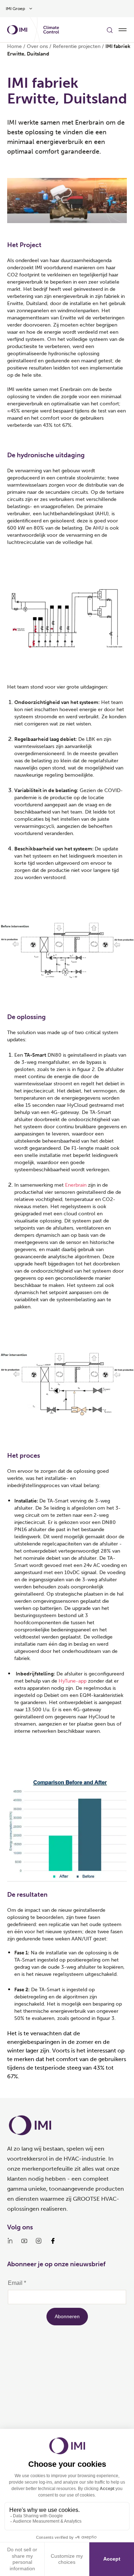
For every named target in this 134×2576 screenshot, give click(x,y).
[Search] (110, 30)
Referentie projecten (77, 46)
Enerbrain (76, 1185)
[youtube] (24, 2241)
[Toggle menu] (123, 30)
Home (14, 46)
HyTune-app (73, 1681)
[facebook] (53, 2241)
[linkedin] (10, 2241)
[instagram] (39, 2241)
